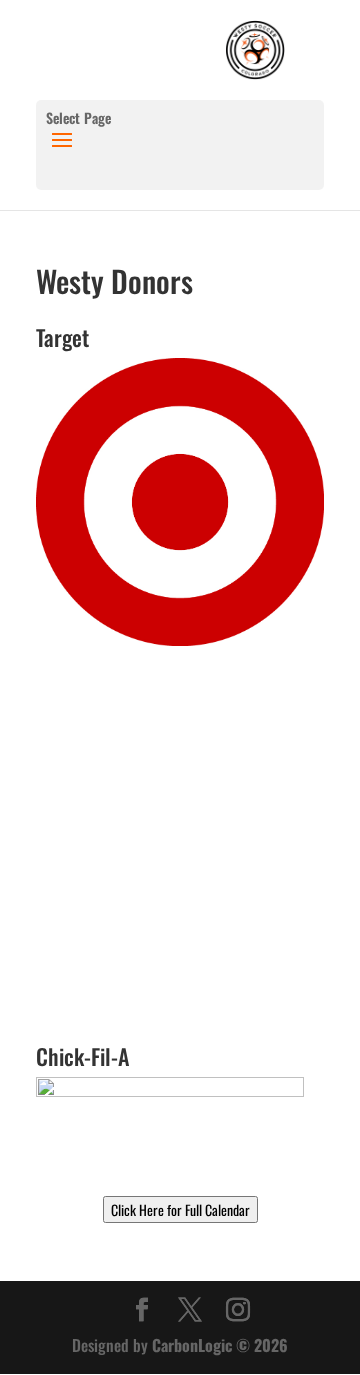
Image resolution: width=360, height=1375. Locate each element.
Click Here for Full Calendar (180, 1209)
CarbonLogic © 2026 (220, 1345)
